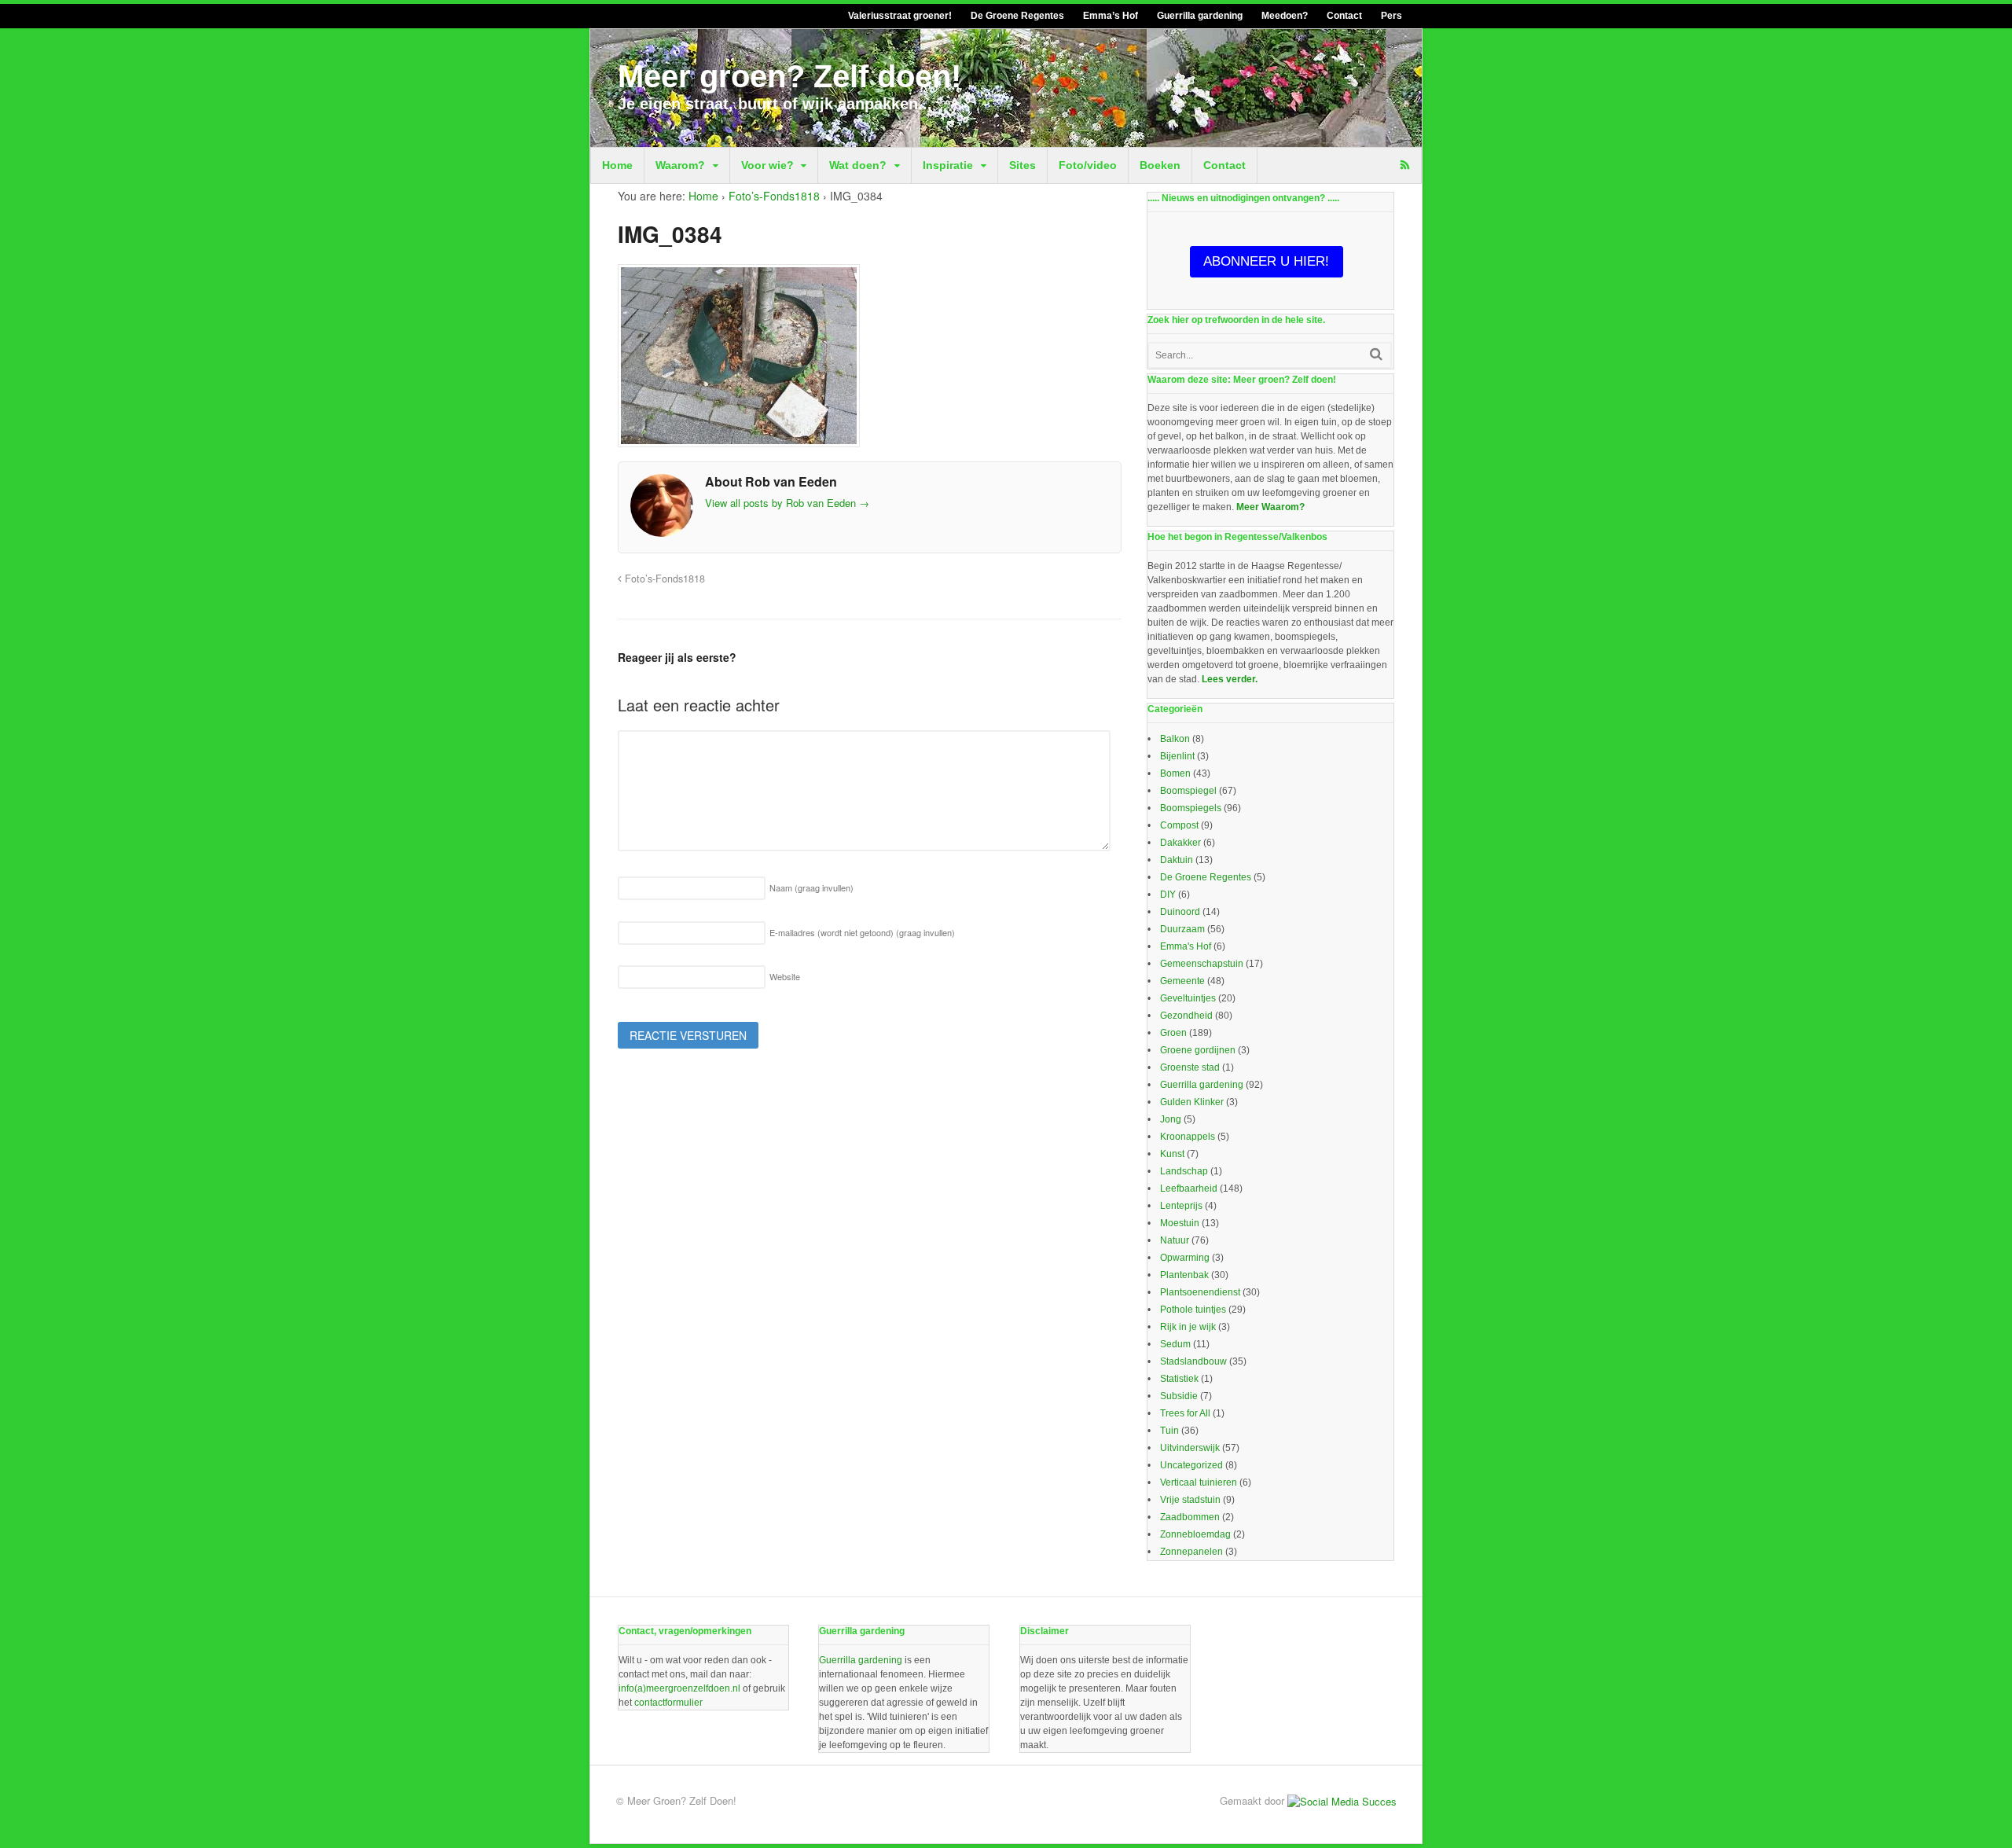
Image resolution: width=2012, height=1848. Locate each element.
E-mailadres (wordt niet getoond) (862, 932)
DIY (1168, 895)
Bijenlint (1177, 756)
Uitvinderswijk (1190, 1448)
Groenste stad (1190, 1067)
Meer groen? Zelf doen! (789, 76)
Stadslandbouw (1193, 1361)
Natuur (1175, 1240)
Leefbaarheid (1189, 1189)
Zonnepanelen (1191, 1552)
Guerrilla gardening (1200, 16)
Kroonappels (1188, 1137)
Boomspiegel (1188, 791)
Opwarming (1185, 1258)
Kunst (1172, 1154)
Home (617, 165)
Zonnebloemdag (1195, 1534)
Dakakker (1180, 843)
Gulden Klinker (1192, 1102)
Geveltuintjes (1188, 998)
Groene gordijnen (1198, 1050)
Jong (1171, 1119)
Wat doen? (858, 165)
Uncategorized (1191, 1465)
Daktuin (1177, 860)
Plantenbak (1184, 1275)
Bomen (1175, 773)
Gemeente (1182, 981)
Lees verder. (1230, 679)
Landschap (1184, 1171)
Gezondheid (1186, 1016)
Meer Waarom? (1270, 507)
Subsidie (1179, 1396)
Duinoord (1180, 912)
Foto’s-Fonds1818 (774, 196)
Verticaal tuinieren (1199, 1482)
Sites (1023, 165)
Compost (1179, 825)
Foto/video (1088, 165)
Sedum (1175, 1344)
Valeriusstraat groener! (900, 16)
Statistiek (1179, 1379)
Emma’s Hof (1111, 16)
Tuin (1169, 1431)
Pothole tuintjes (1193, 1310)
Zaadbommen (1190, 1517)
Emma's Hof (1186, 946)
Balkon (1175, 739)
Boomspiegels (1191, 808)
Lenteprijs (1181, 1206)
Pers (1392, 16)
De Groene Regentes (1017, 16)
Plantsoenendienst (1200, 1292)
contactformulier (668, 1703)
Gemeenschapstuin (1202, 964)
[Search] (1376, 354)
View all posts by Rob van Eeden (787, 503)
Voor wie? (767, 165)
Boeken (1160, 165)
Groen (1173, 1033)
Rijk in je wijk (1188, 1327)
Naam (811, 887)
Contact (1344, 16)
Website (785, 976)
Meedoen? (1285, 16)
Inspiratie (948, 165)
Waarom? (680, 165)
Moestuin (1180, 1223)
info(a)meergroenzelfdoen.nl (679, 1688)
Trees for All (1185, 1413)
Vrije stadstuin (1190, 1500)
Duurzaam (1182, 929)
